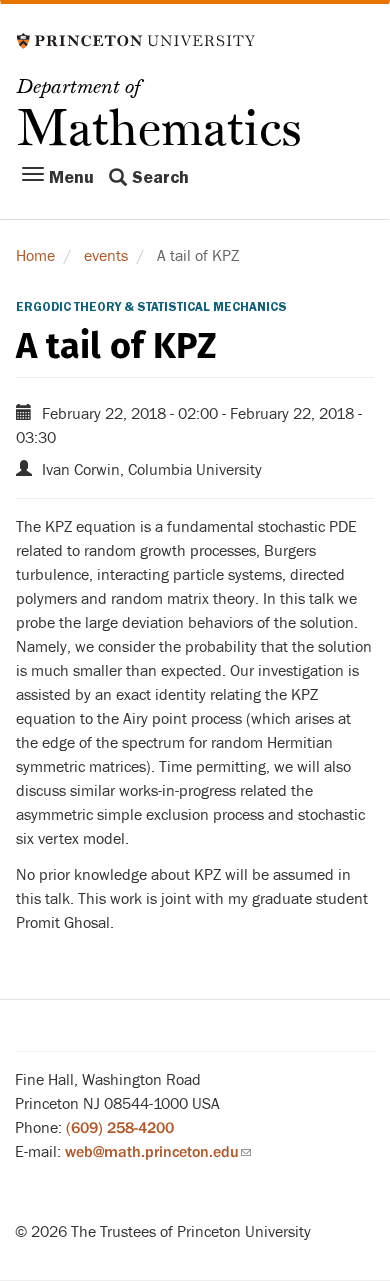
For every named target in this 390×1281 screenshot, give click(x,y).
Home (35, 256)
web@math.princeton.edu (158, 1152)
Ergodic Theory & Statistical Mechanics (151, 307)
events (106, 256)
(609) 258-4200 (120, 1128)
